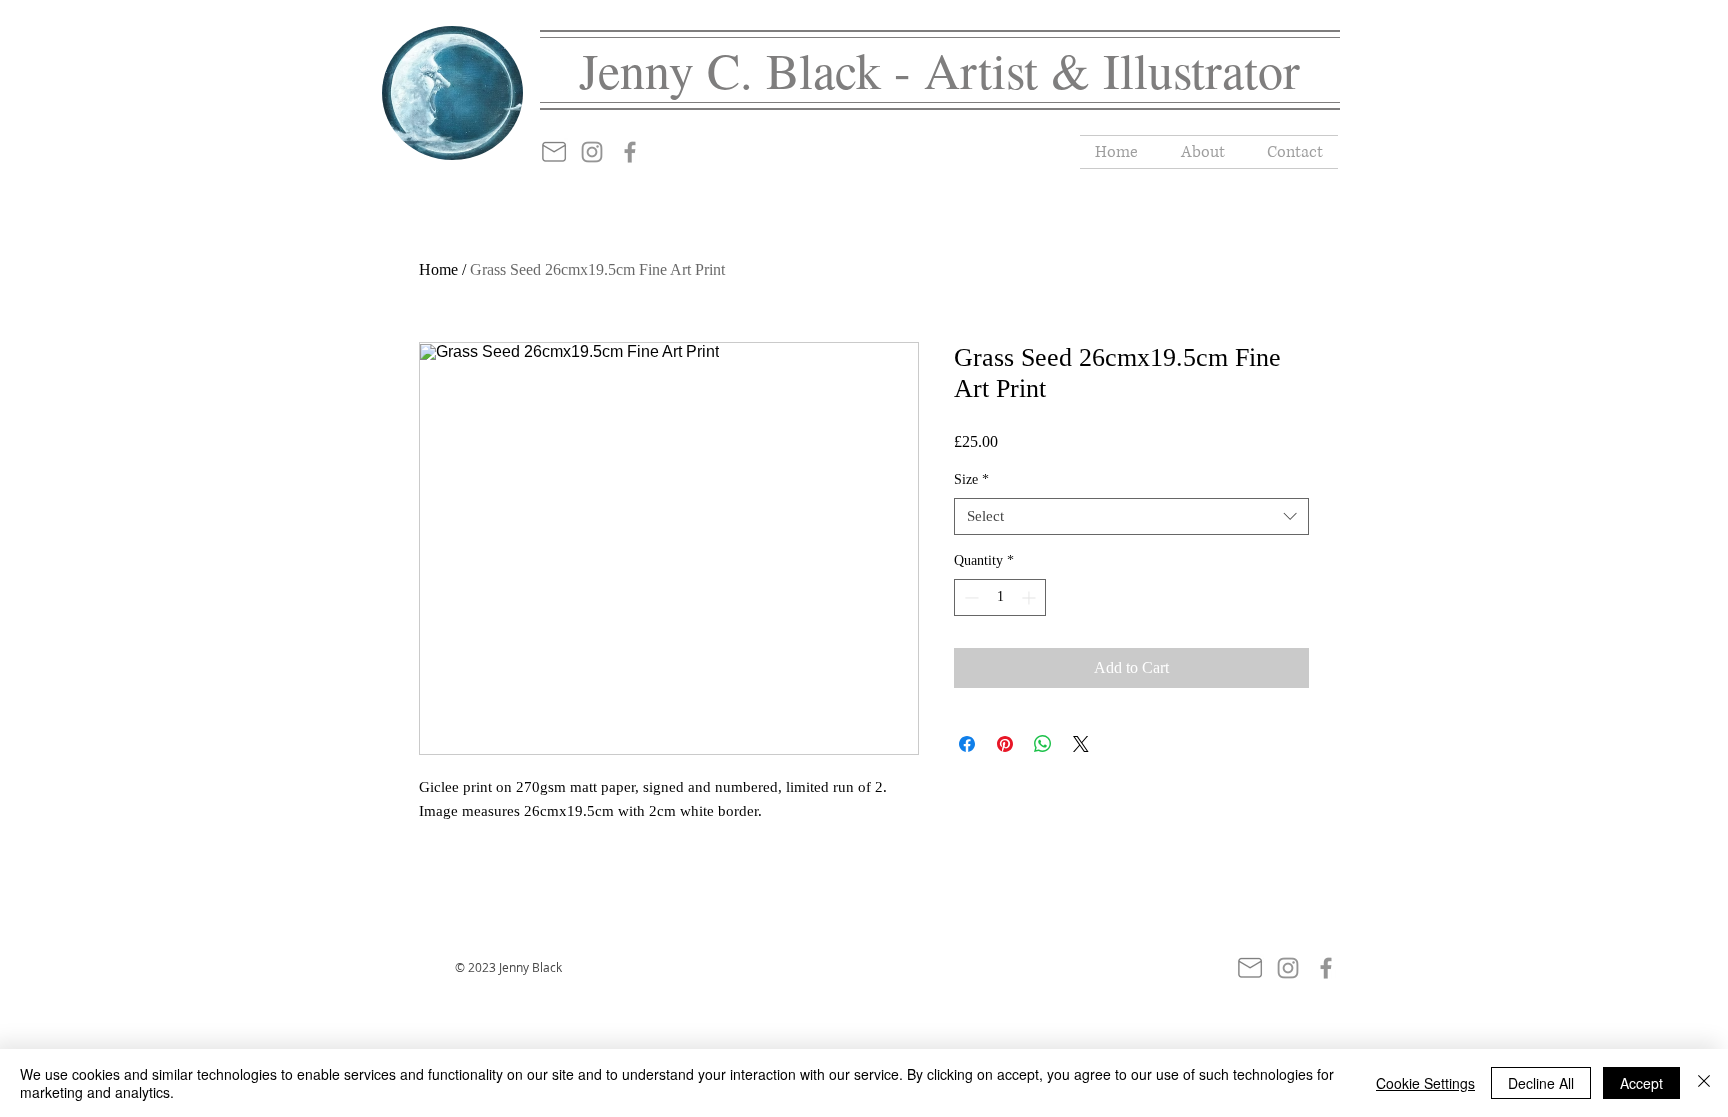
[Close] (1704, 1083)
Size (971, 479)
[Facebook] (630, 152)
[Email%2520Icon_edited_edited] (554, 152)
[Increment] (1030, 597)
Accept (1641, 1083)
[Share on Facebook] (967, 744)
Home (438, 269)
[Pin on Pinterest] (1005, 744)
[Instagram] (592, 152)
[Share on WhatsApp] (1043, 744)
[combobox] (1131, 517)
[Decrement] (969, 597)
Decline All (1541, 1083)
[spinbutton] (1000, 597)
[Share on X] (1081, 744)
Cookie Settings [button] (1425, 1083)
